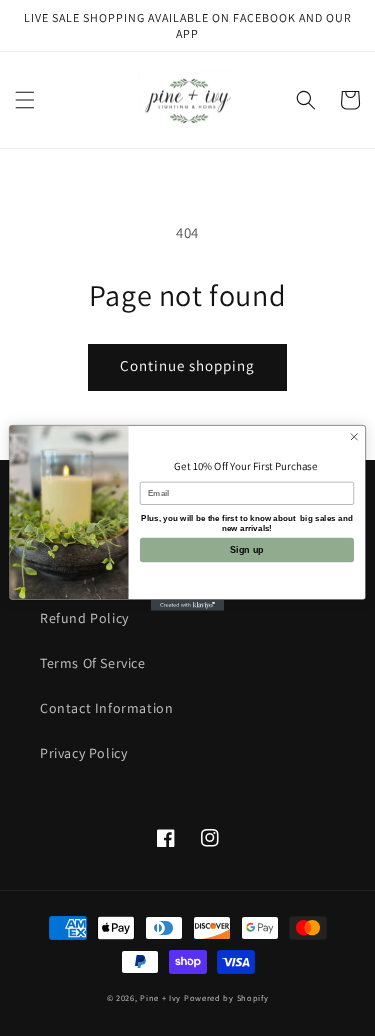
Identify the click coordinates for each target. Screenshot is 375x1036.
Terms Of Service (93, 663)
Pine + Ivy (160, 997)
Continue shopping (187, 365)
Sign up (246, 550)
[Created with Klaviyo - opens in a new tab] (187, 605)
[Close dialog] (354, 437)
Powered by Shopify (226, 997)
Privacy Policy (83, 753)
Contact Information (106, 708)
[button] (25, 100)
